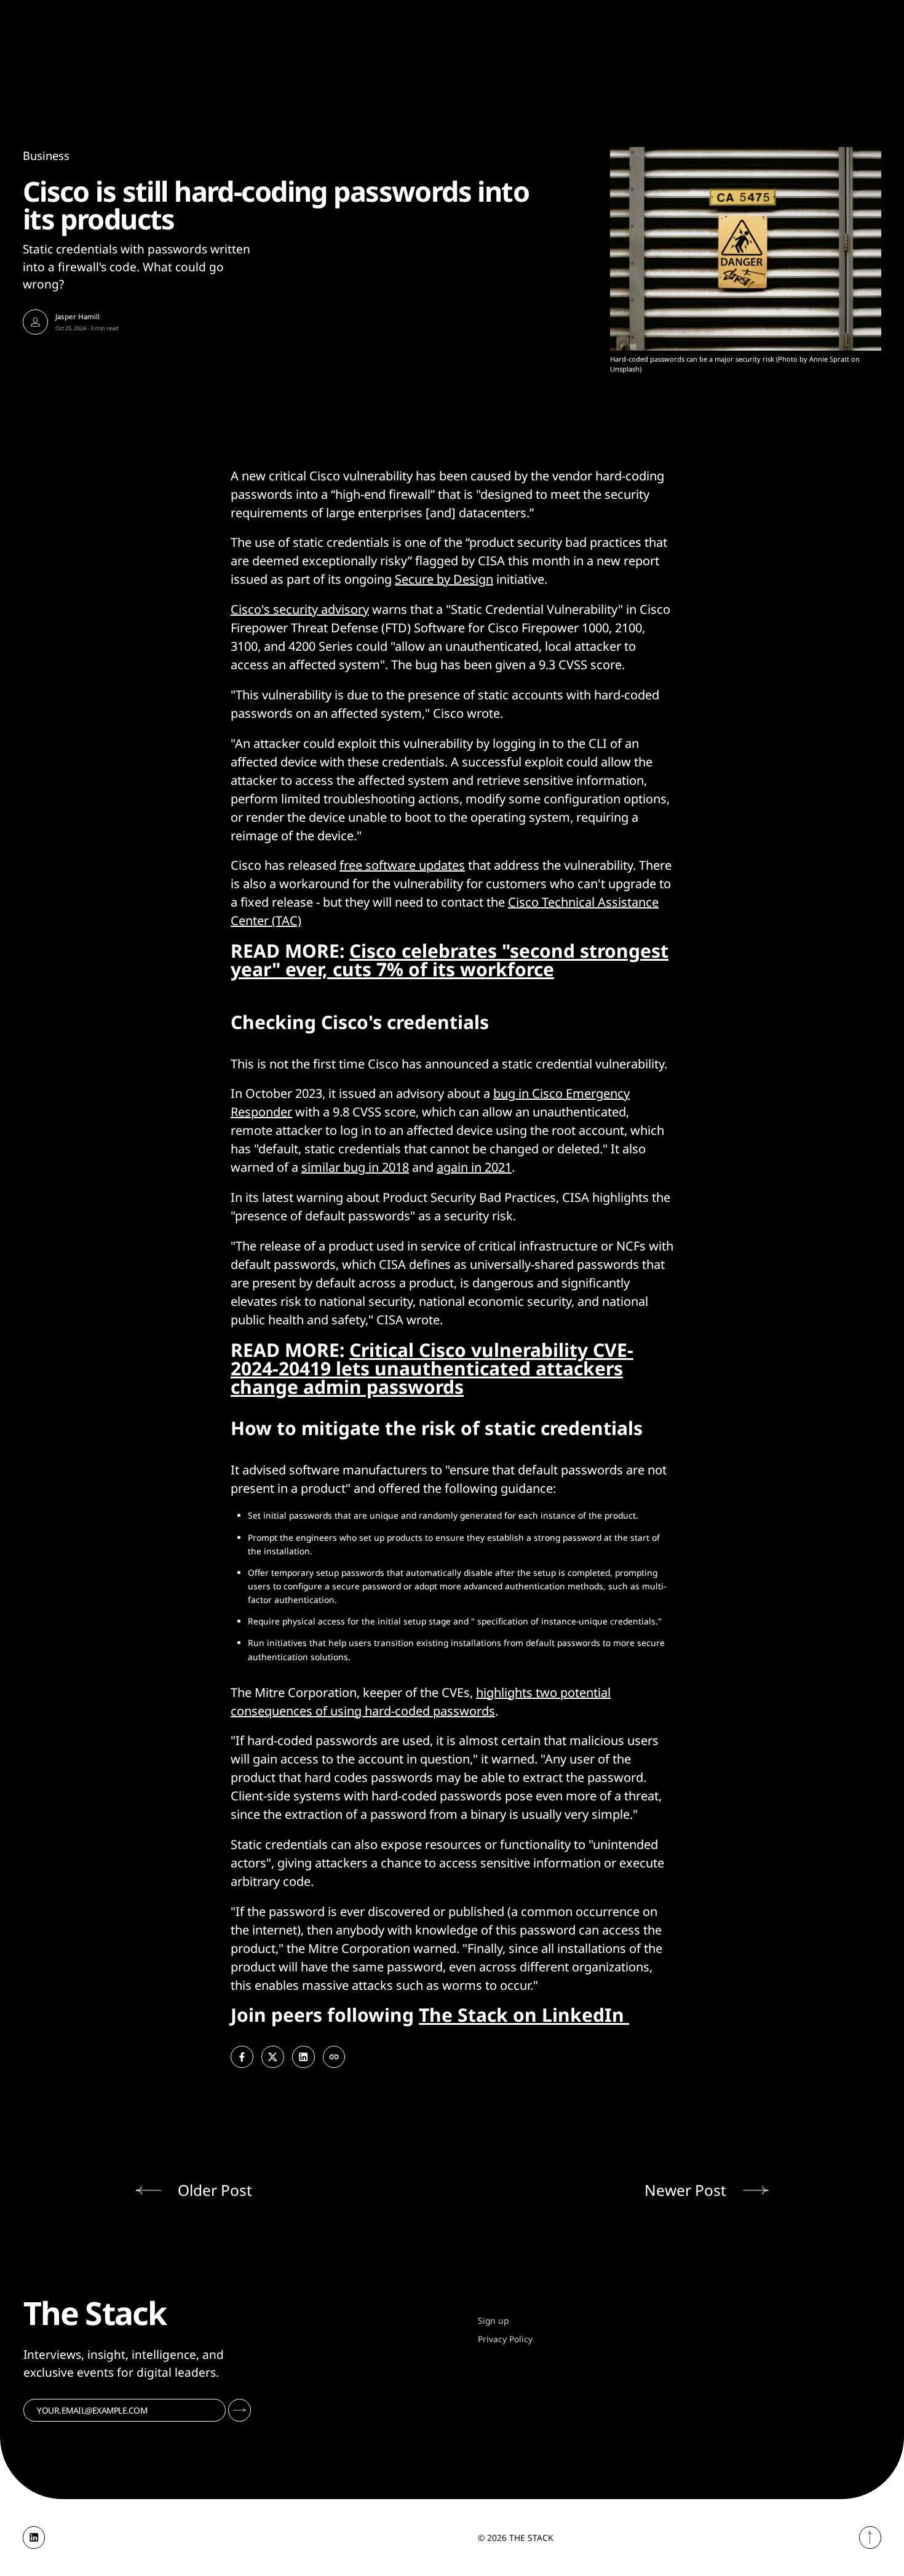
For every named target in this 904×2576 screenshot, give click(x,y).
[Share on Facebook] (242, 2057)
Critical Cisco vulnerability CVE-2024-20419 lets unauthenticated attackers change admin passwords (432, 1368)
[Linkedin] (34, 2538)
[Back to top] (870, 2538)
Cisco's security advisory (300, 609)
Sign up (493, 2320)
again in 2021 (474, 1167)
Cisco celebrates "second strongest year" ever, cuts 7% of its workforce (450, 960)
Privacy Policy (505, 2339)
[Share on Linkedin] (303, 2057)
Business (46, 155)
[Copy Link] (334, 2057)
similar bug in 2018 (355, 1167)
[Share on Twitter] (273, 2057)
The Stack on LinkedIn (524, 2015)
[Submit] (240, 2410)
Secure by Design (444, 579)
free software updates (402, 865)
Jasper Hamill (77, 316)
